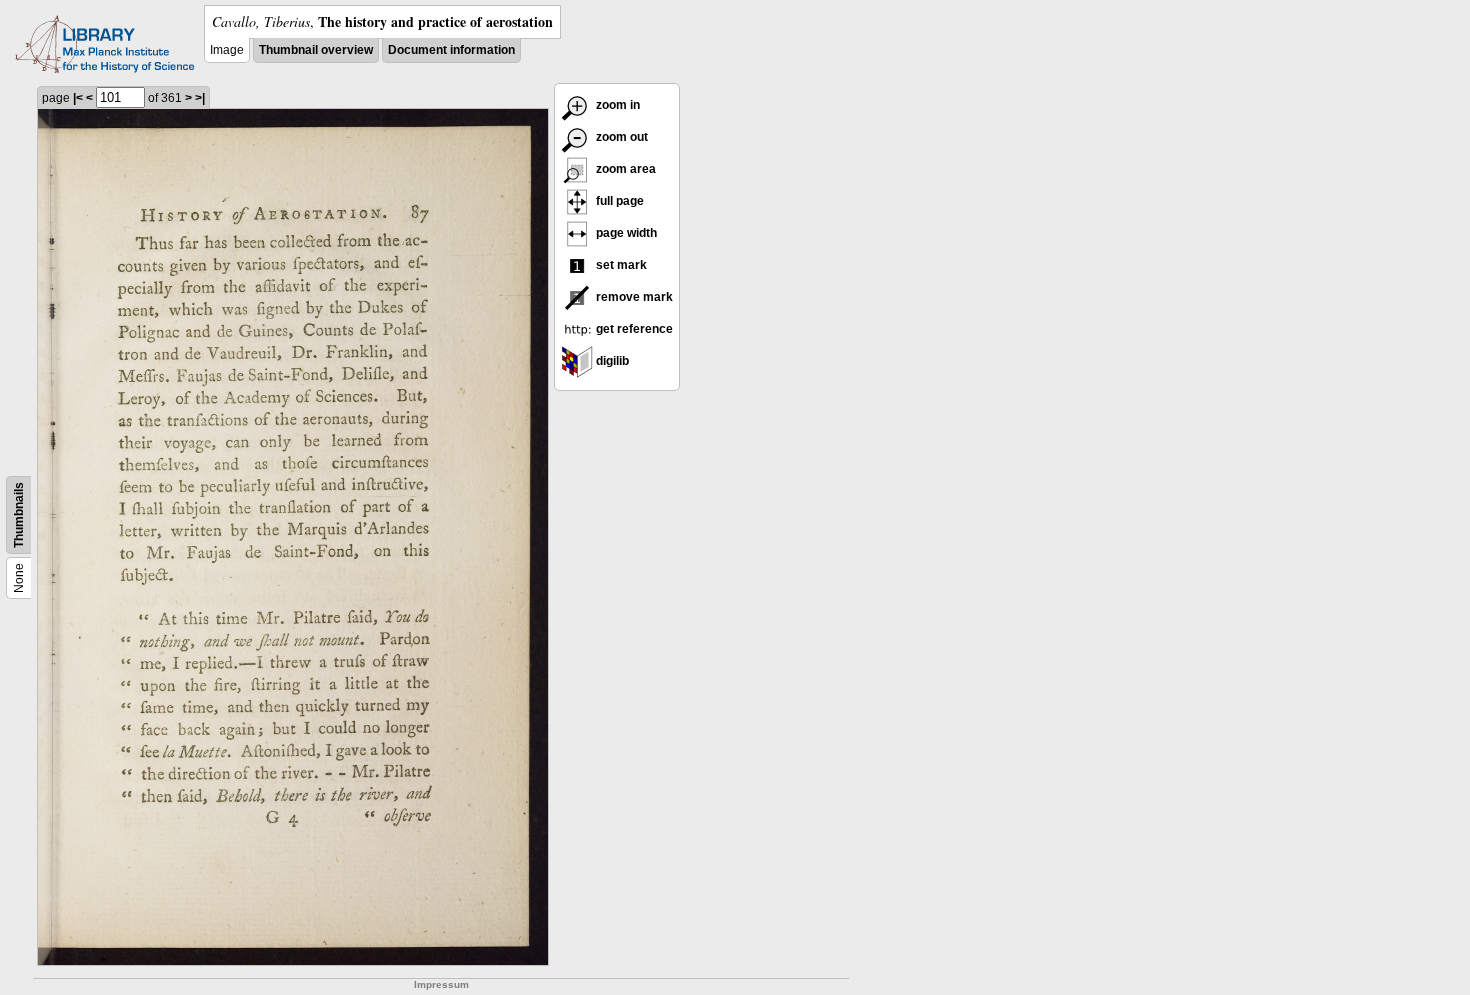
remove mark (633, 297)
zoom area (624, 169)
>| (200, 98)
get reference (633, 329)
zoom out (620, 137)
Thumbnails (19, 515)
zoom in (616, 105)
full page (618, 201)
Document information (451, 50)
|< (78, 98)
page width (625, 233)
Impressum (441, 984)
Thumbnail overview (316, 50)
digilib (611, 361)
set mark (620, 265)
